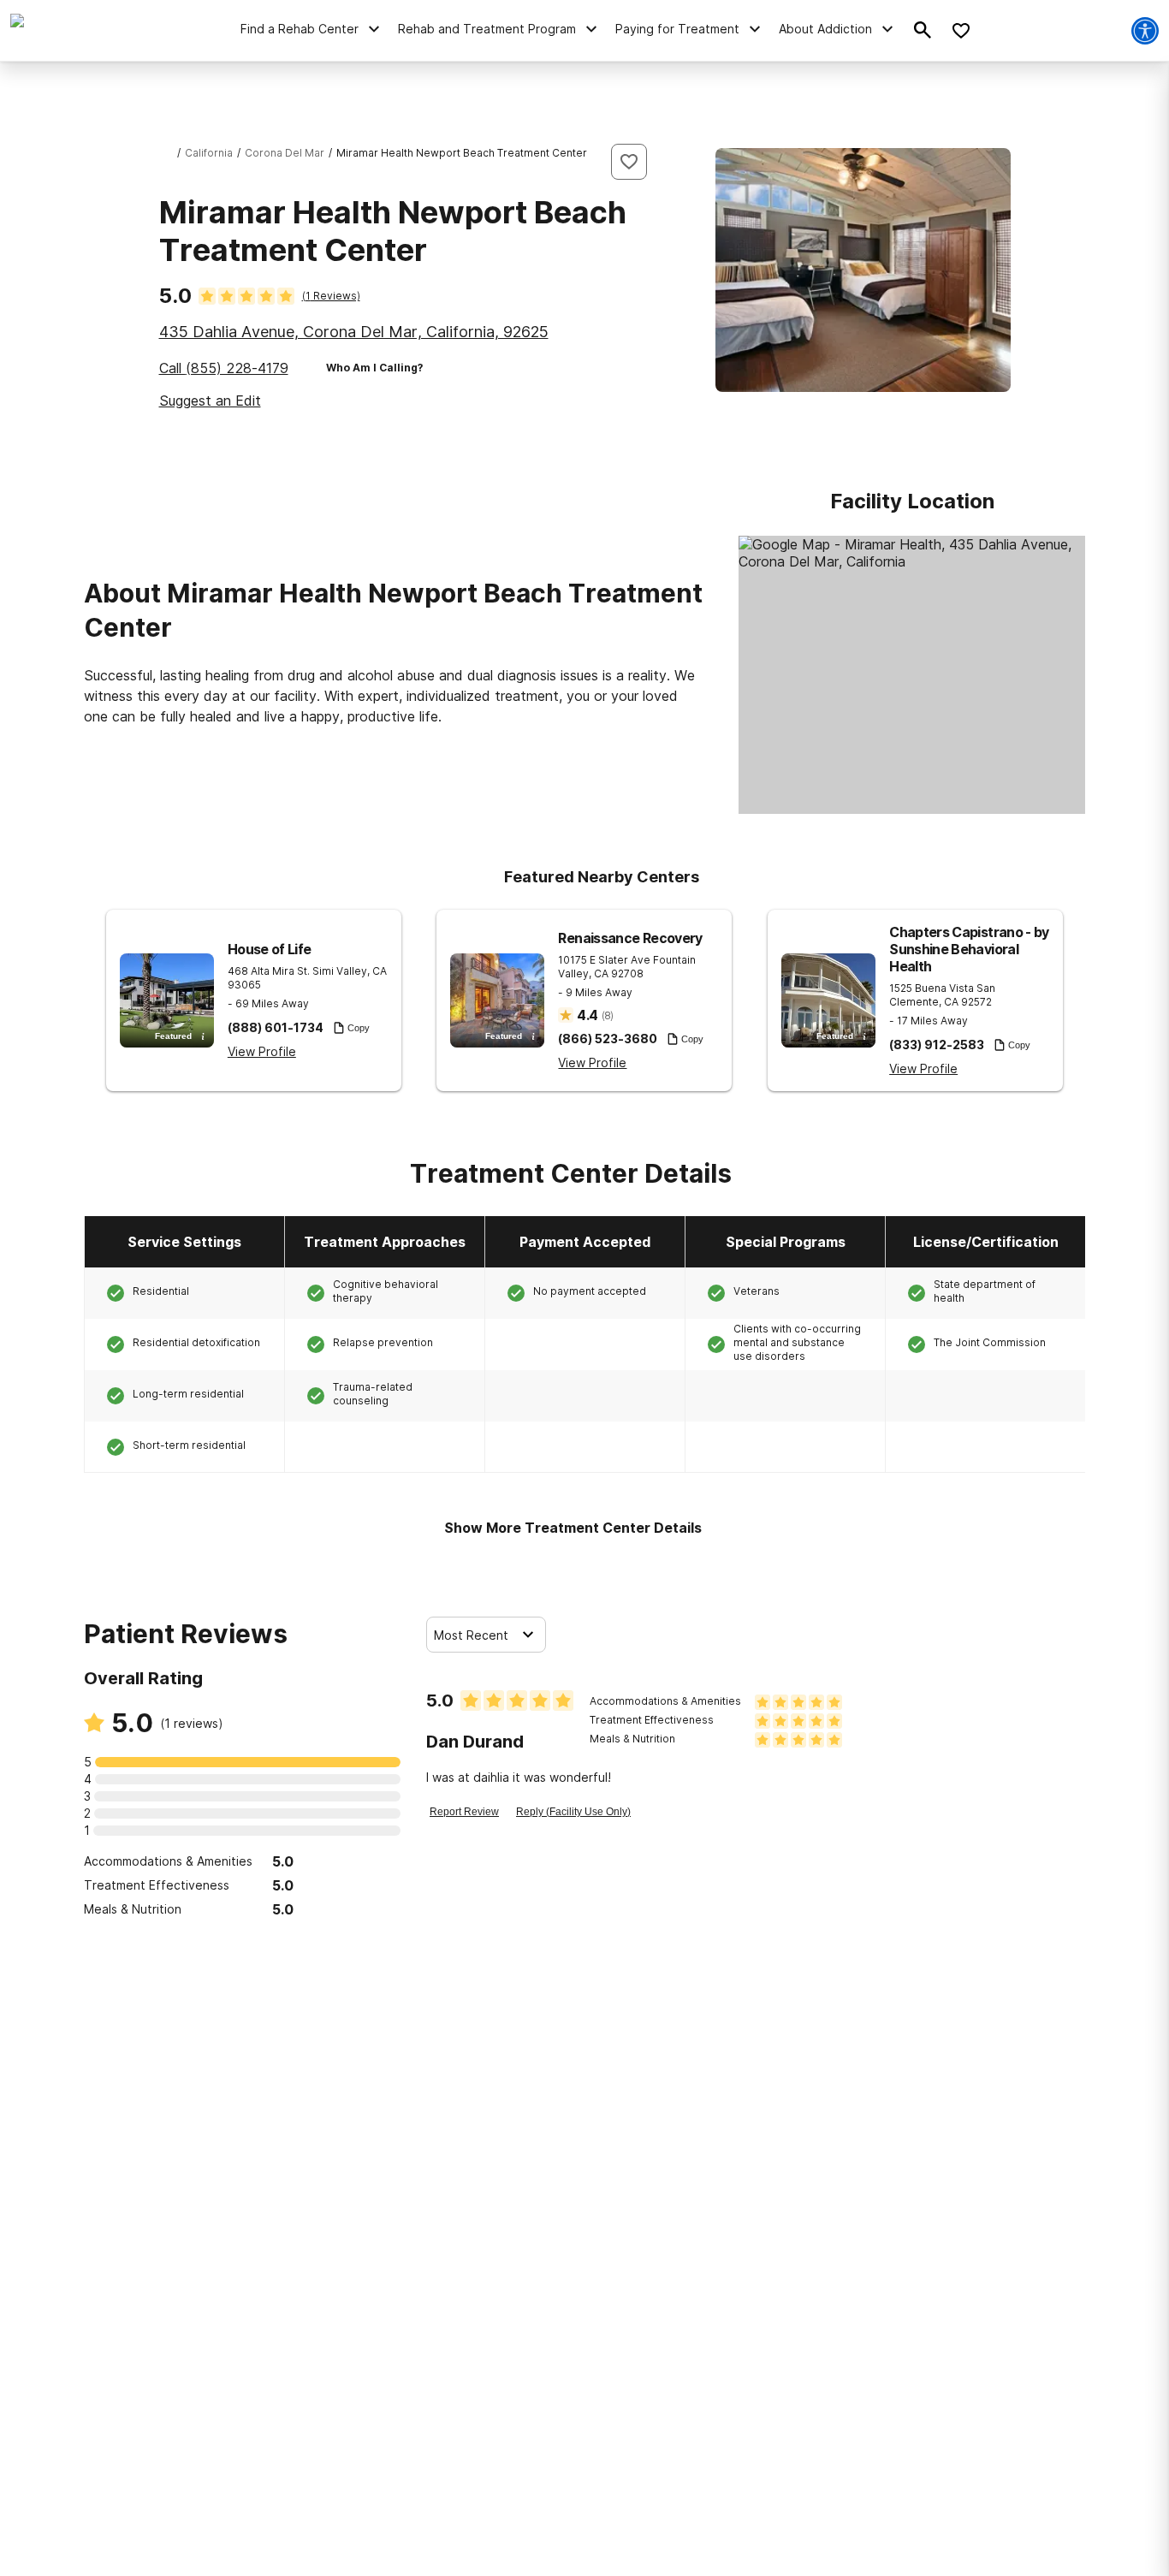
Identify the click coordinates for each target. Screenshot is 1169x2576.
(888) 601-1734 (276, 1028)
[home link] (166, 153)
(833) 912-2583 (937, 1045)
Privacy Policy (558, 2556)
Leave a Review (243, 1952)
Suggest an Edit (210, 401)
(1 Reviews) (331, 296)
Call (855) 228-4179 (224, 368)
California (209, 153)
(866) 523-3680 (608, 1039)
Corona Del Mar (285, 153)
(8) (608, 1015)
